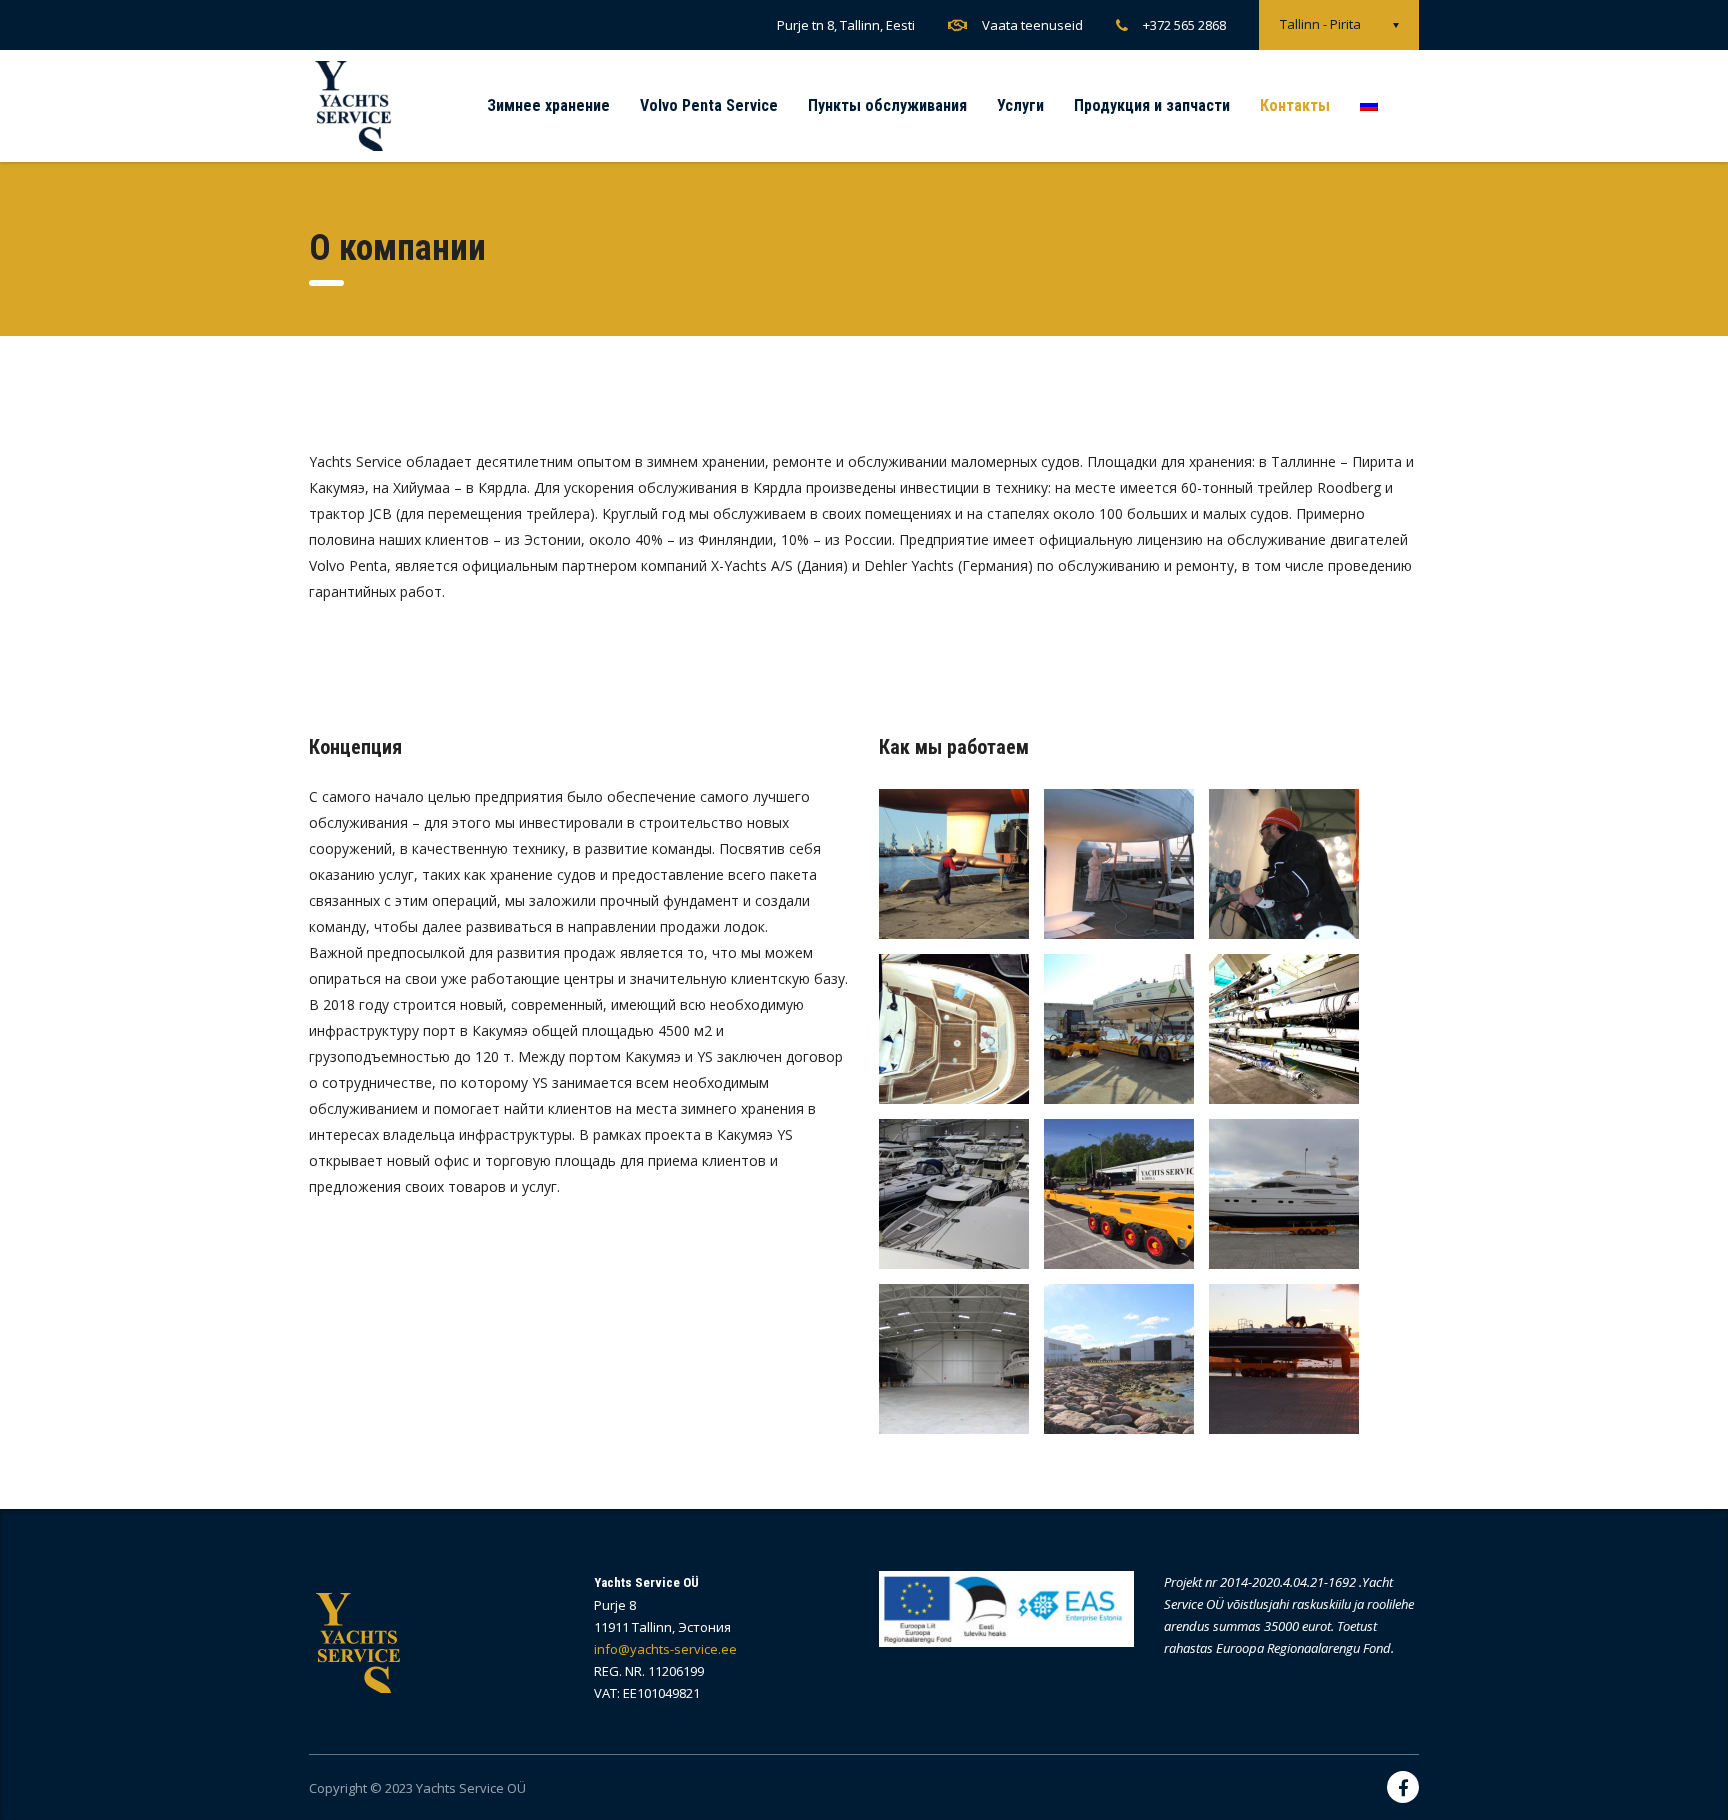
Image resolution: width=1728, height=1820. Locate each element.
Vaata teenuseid (1032, 25)
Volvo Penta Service (709, 105)
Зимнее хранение (548, 105)
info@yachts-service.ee (665, 1649)
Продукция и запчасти (1152, 105)
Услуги (1020, 105)
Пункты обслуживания (887, 105)
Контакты (1295, 105)
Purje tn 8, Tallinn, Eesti (846, 25)
